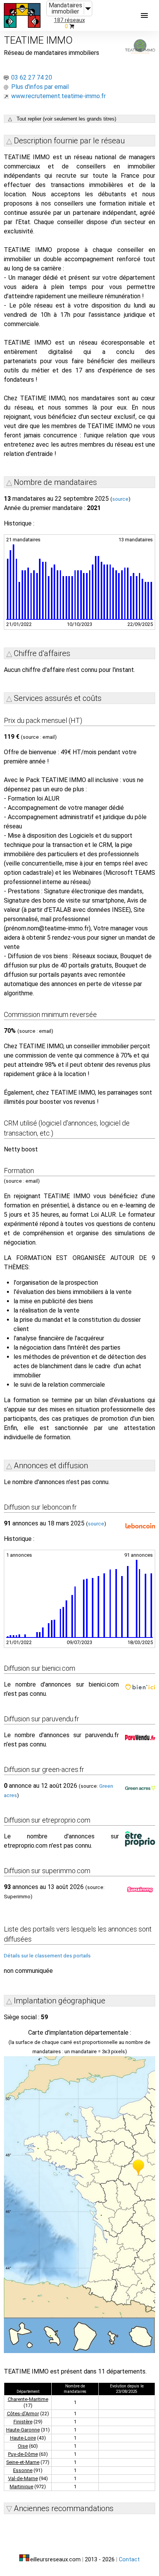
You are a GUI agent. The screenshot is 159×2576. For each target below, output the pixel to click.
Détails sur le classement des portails (47, 1956)
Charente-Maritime (28, 2399)
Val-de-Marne (23, 2478)
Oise (23, 2446)
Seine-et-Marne (23, 2462)
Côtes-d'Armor (23, 2414)
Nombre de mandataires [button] (55, 482)
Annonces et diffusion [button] (51, 1466)
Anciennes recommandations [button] (64, 2508)
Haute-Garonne (23, 2430)
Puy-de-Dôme (23, 2454)
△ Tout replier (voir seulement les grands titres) (62, 119)
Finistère (23, 2422)
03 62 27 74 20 (32, 77)
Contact (129, 2560)
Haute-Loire (23, 2438)
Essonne (23, 2470)
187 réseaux (69, 20)
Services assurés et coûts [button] (58, 698)
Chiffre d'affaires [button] (42, 653)
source (120, 499)
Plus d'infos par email (40, 87)
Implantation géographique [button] (60, 2001)
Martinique (21, 2487)
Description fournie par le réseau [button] (69, 141)
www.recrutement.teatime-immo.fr (58, 96)
